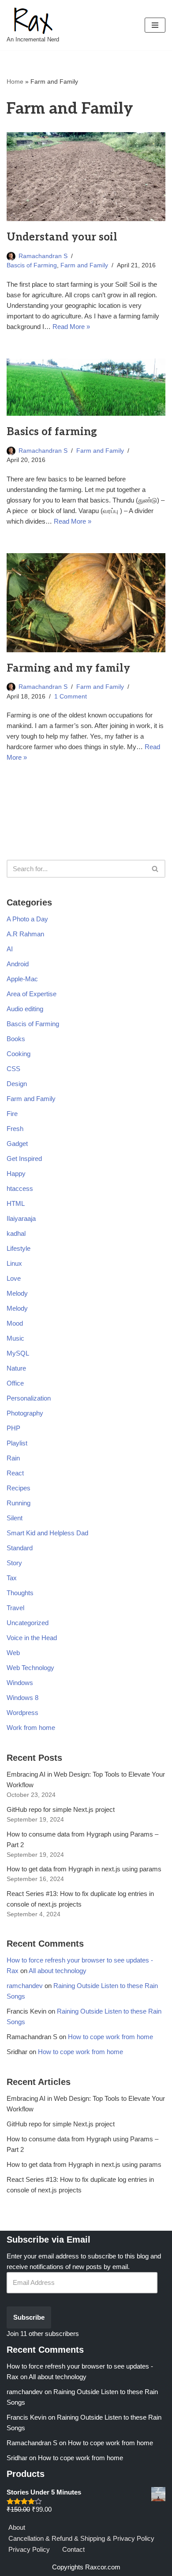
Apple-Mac (22, 979)
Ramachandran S (43, 256)
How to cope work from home (110, 2037)
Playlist (17, 1443)
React (15, 1473)
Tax (12, 1578)
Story (14, 1563)
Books (16, 1039)
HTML (16, 1203)
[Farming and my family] (86, 603)
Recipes (19, 1488)
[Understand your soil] (86, 177)
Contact (73, 2549)
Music (15, 1338)
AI (10, 949)
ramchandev (25, 1986)
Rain (13, 1458)
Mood (15, 1323)
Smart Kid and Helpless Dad (47, 1533)
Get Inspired (24, 1159)
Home (15, 81)
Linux (14, 1263)
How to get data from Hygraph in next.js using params (84, 1869)
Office (15, 1383)
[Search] (155, 869)
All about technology (58, 1971)
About (17, 2527)
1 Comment (71, 697)
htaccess (20, 1188)
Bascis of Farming (32, 265)
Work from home (31, 1728)
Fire (12, 1114)
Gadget (17, 1144)
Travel (15, 1608)
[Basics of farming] (86, 387)
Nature (16, 1368)
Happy (16, 1173)
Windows (20, 1683)
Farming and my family (68, 668)
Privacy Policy (29, 2549)
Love (14, 1278)
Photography (25, 1413)
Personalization (29, 1398)
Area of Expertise (32, 994)
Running (19, 1503)
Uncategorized (28, 1623)
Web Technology (30, 1668)
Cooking (19, 1054)
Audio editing (25, 1009)
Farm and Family (84, 265)
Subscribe (29, 2317)
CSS (13, 1069)
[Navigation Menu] (155, 25)
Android (18, 964)
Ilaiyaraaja (21, 1218)
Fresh (15, 1129)
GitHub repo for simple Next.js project (61, 1809)
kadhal (16, 1233)
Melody (17, 1293)
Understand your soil (62, 237)
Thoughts (20, 1593)
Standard (20, 1548)
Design (17, 1084)
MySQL (18, 1353)
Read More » (71, 327)
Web (13, 1653)
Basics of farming (52, 432)
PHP (13, 1428)
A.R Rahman (25, 934)
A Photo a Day (27, 919)
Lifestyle (19, 1248)
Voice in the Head (32, 1638)
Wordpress (22, 1713)
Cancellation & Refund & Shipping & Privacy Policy (81, 2538)
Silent (15, 1518)
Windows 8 (22, 1698)
